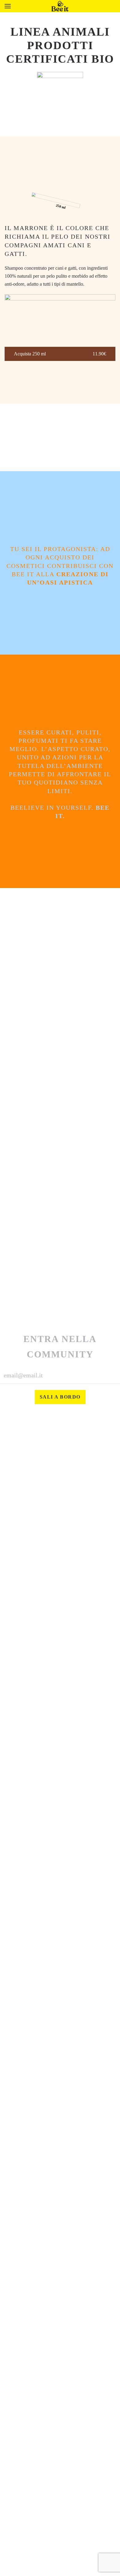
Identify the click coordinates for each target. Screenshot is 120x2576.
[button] (8, 6)
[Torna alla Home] (60, 6)
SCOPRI (60, 385)
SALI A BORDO (60, 1397)
